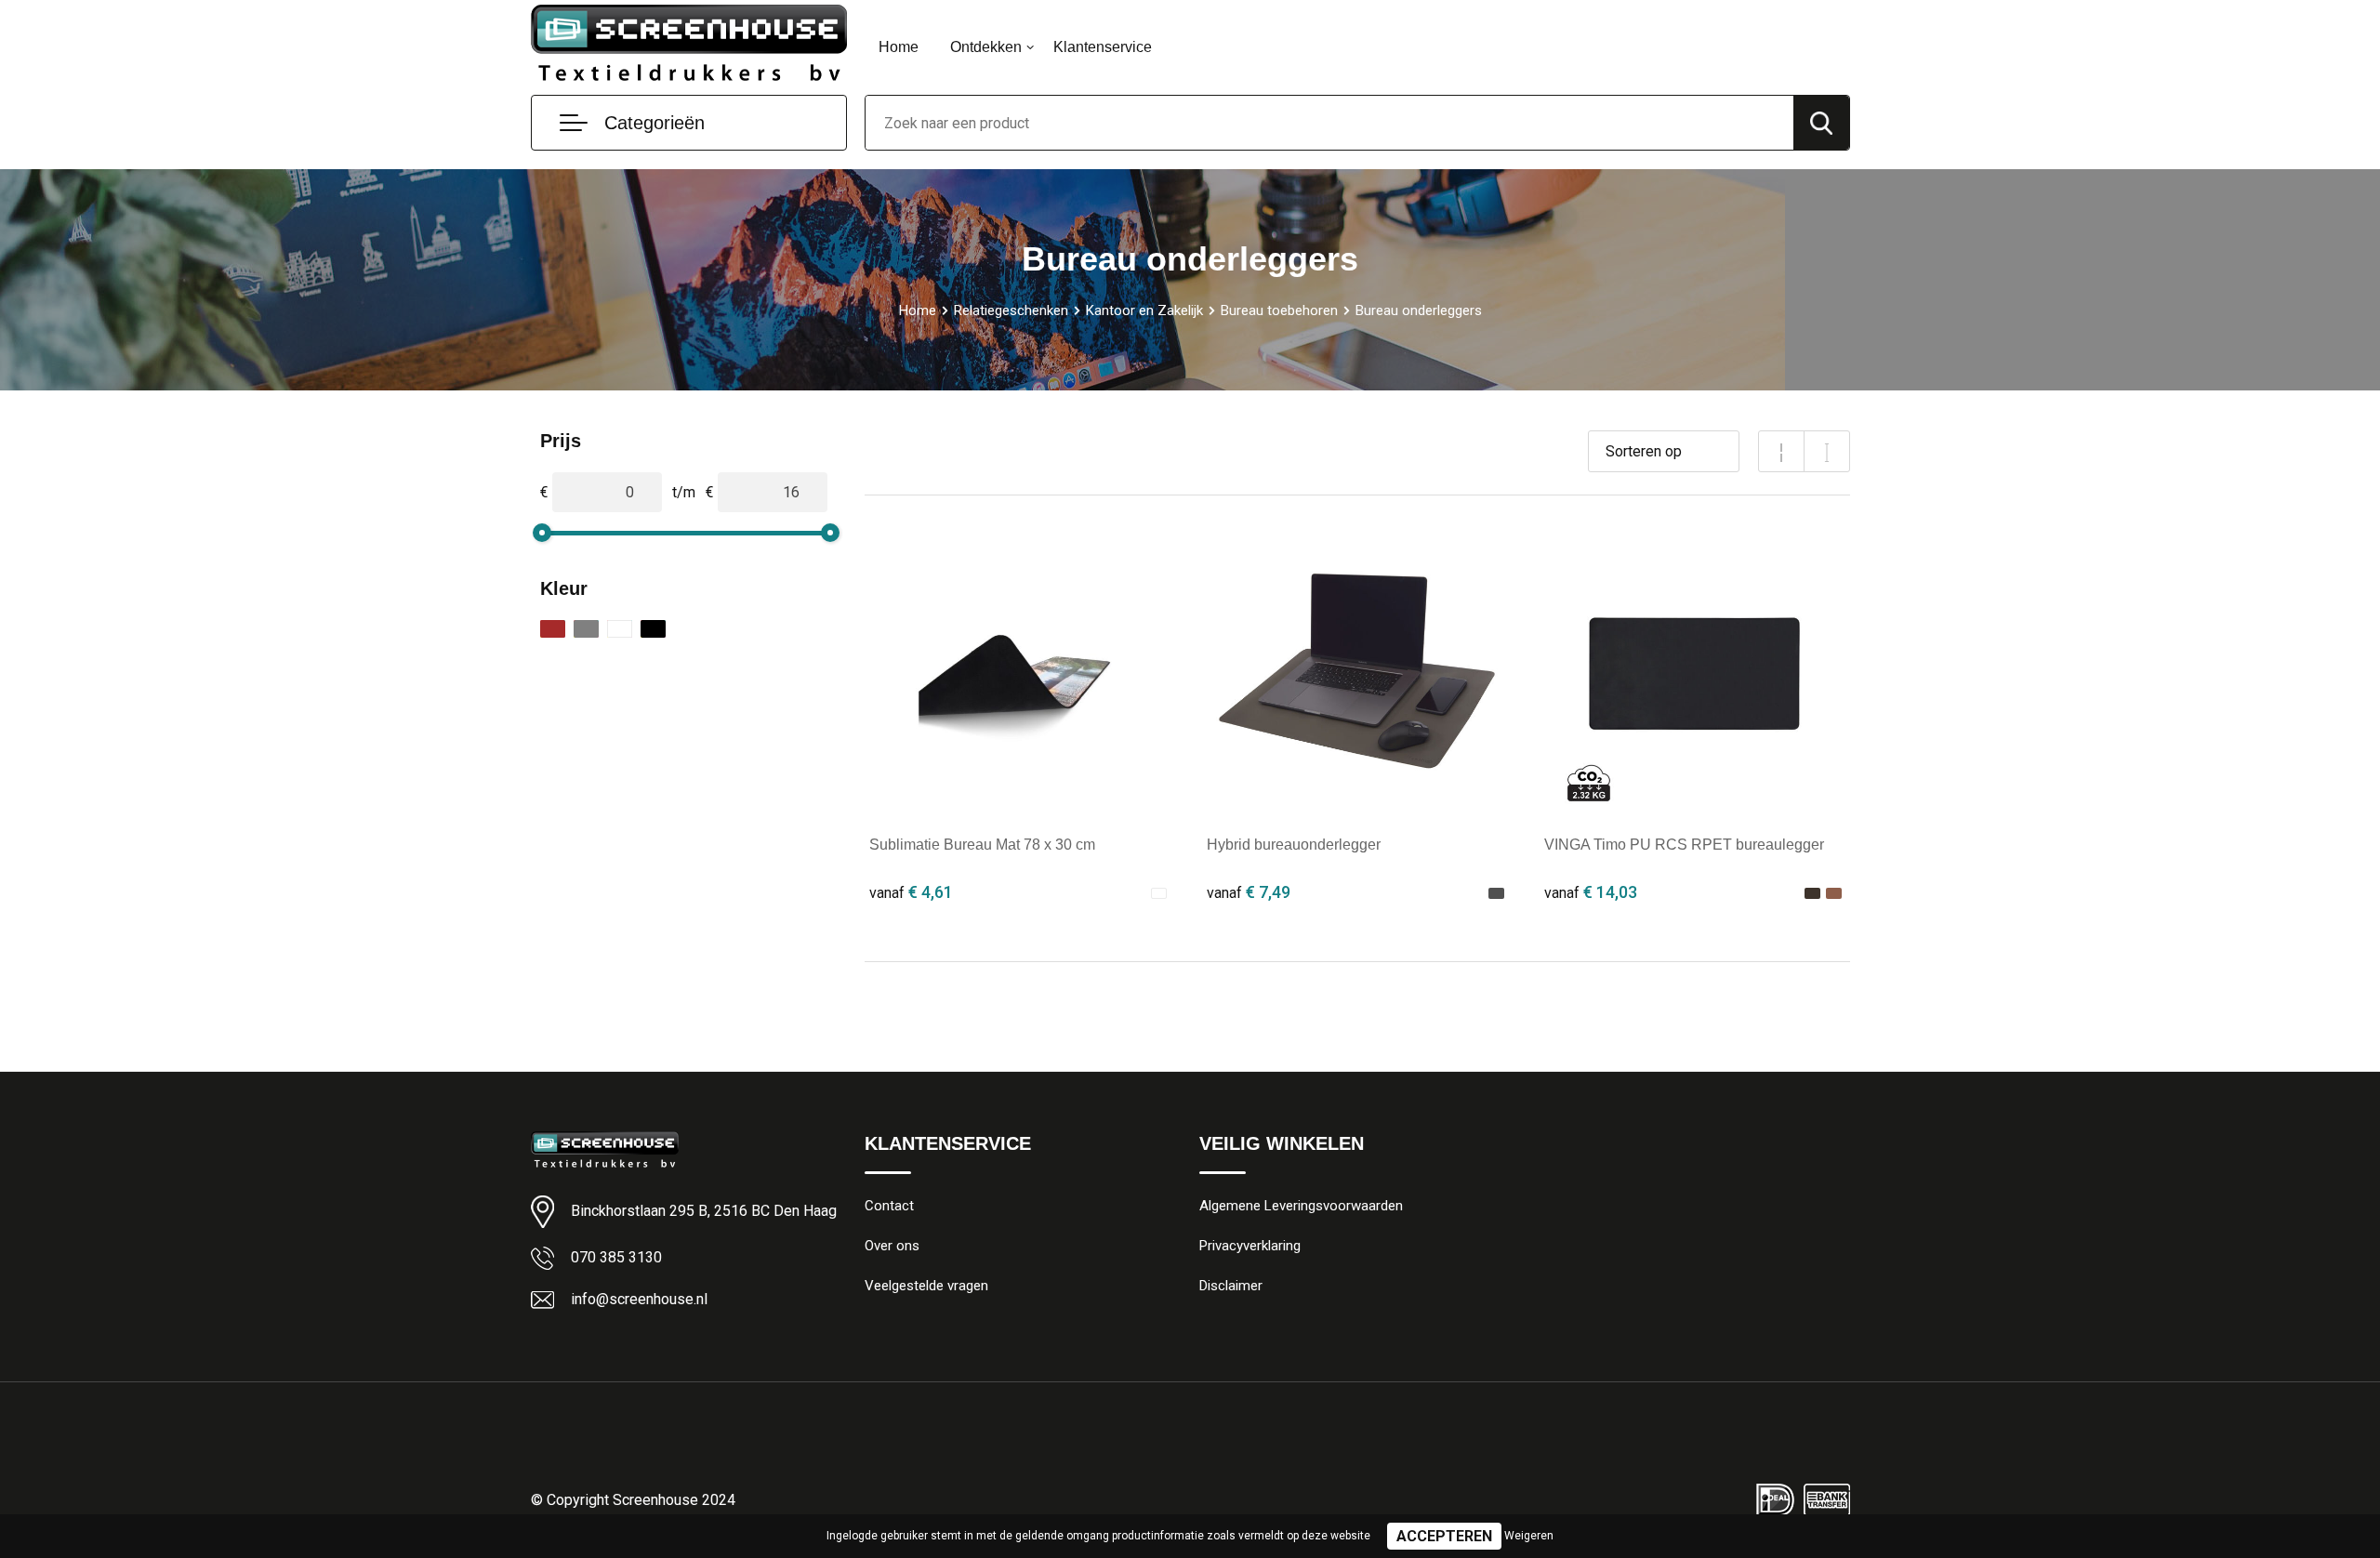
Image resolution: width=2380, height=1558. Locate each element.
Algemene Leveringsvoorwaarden (1301, 1206)
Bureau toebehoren (1279, 310)
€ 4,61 (911, 892)
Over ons (892, 1246)
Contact (889, 1206)
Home (899, 47)
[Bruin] (553, 629)
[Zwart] (653, 629)
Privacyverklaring (1250, 1246)
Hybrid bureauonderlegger (1294, 845)
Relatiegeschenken (1011, 310)
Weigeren (1529, 1536)
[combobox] (1329, 123)
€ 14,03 (1591, 892)
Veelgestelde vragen (926, 1286)
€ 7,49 (1249, 892)
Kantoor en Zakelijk (1144, 310)
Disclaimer (1231, 1286)
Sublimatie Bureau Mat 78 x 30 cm (982, 845)
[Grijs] (586, 629)
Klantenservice (1103, 47)
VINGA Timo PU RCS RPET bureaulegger (1684, 845)
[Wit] (620, 629)
